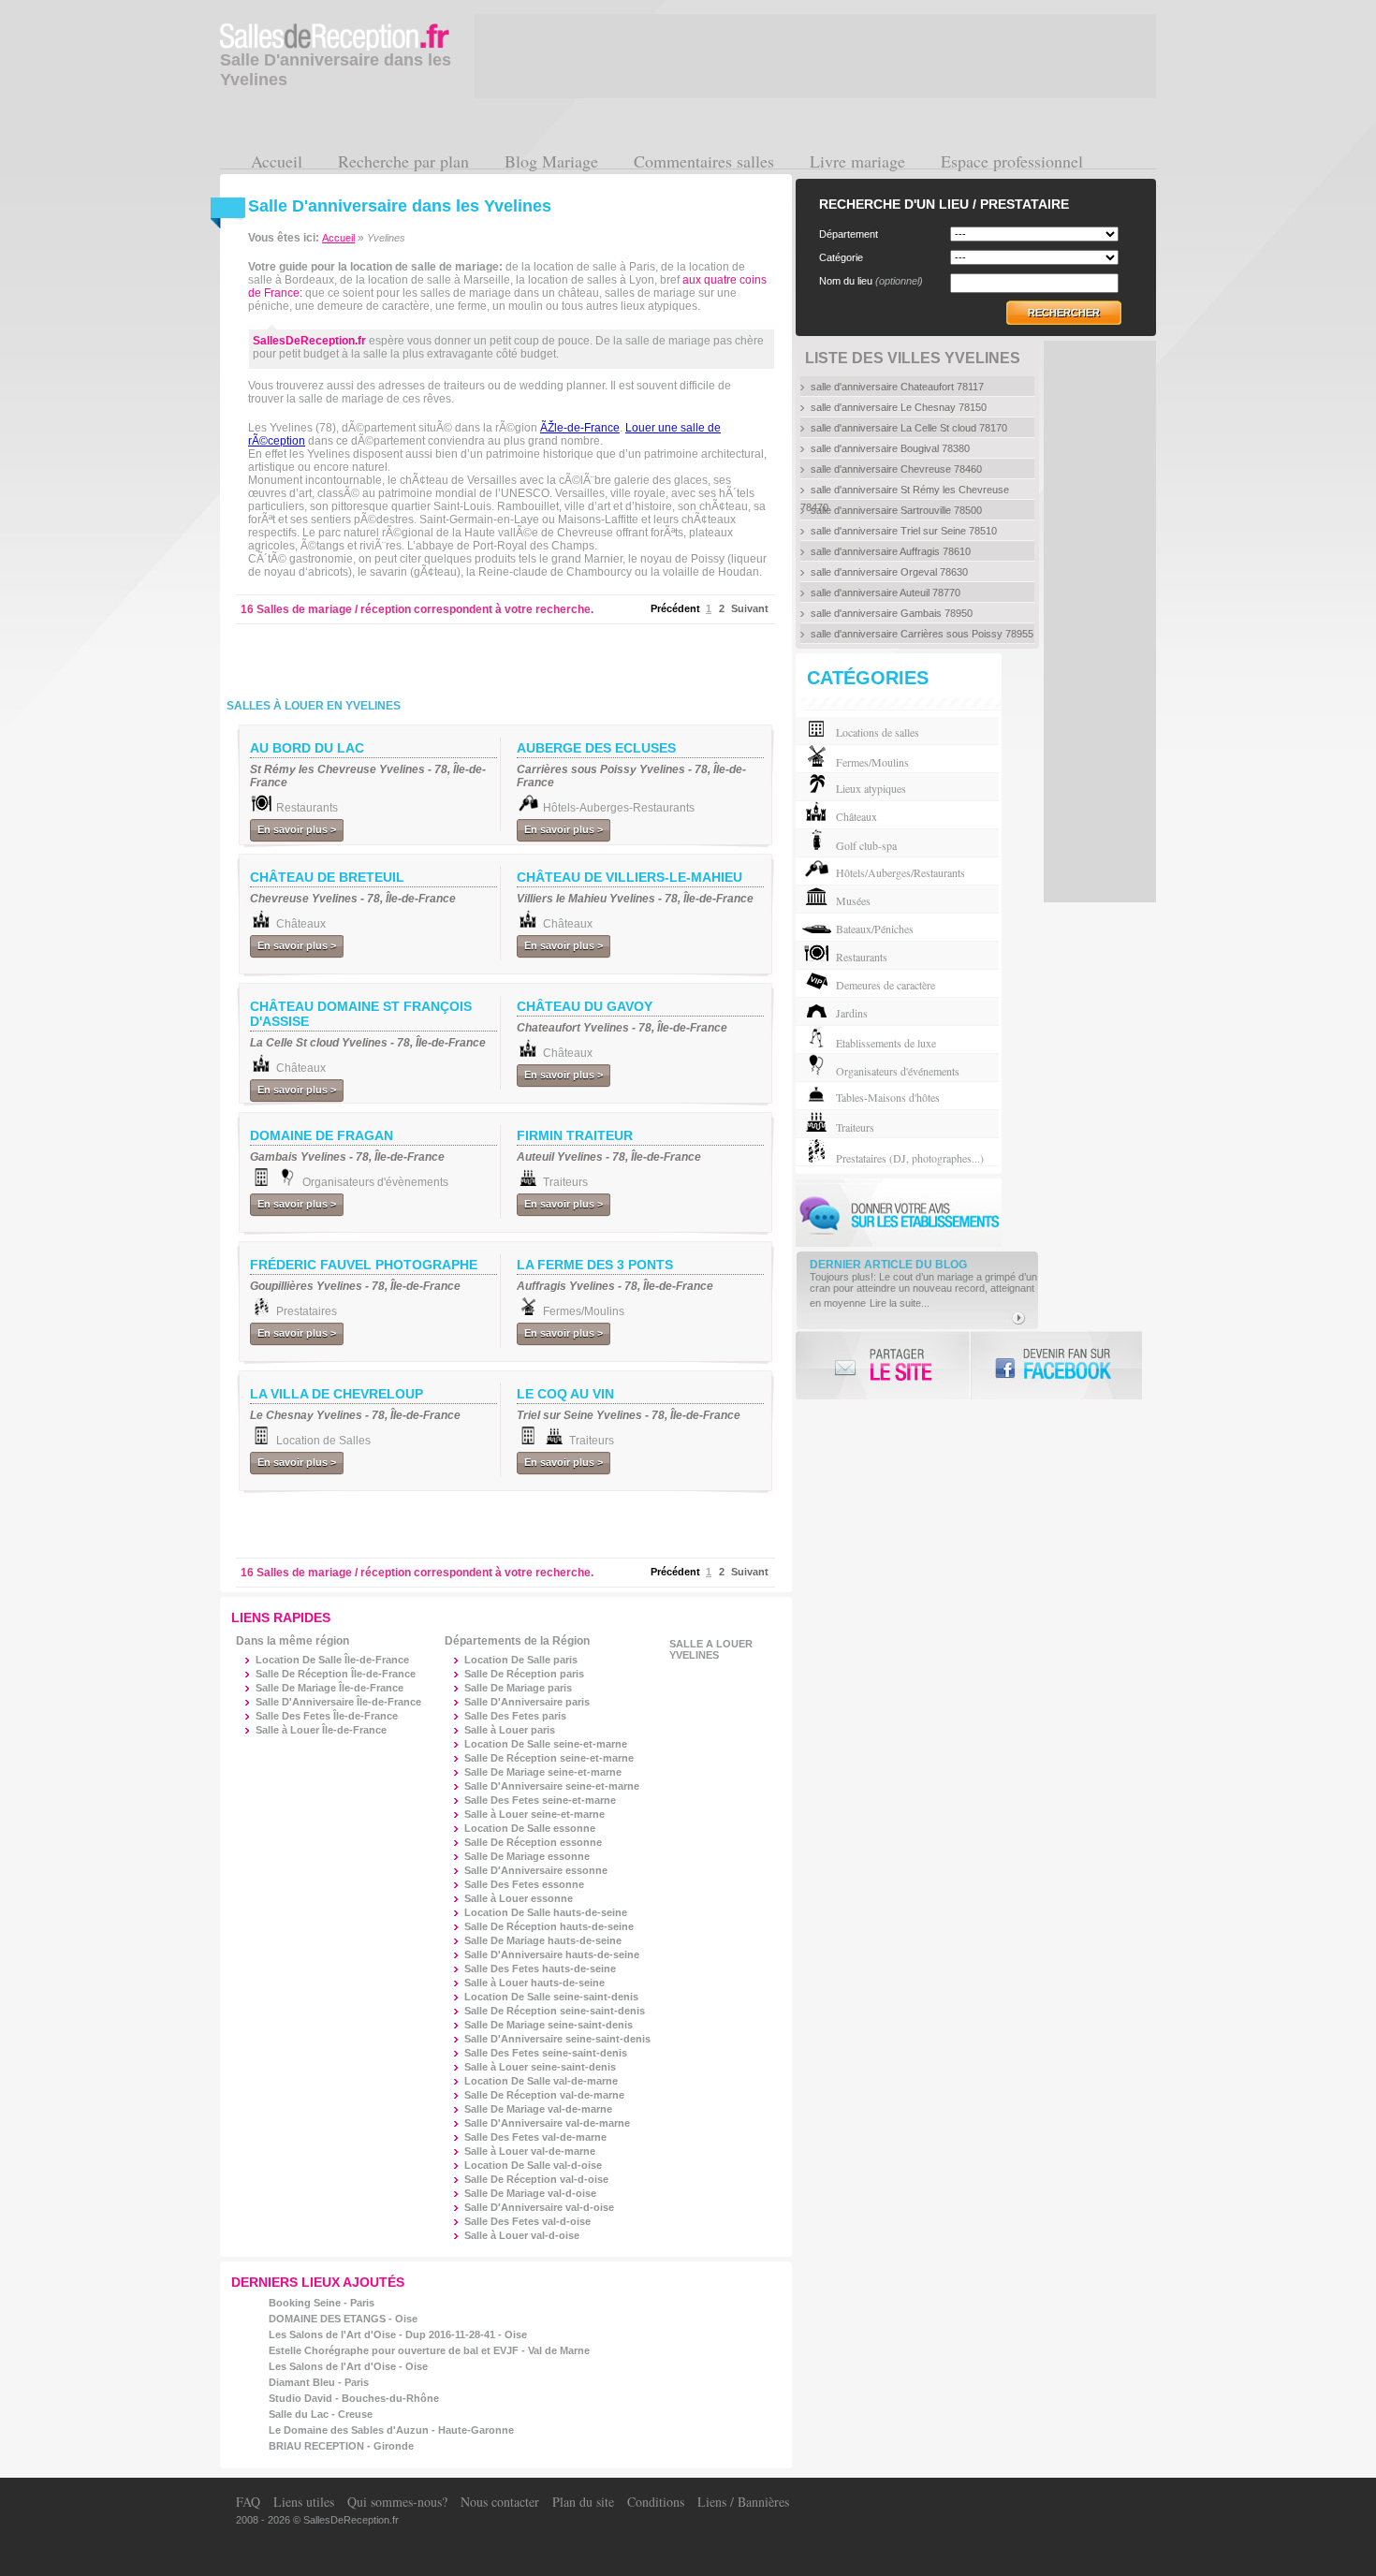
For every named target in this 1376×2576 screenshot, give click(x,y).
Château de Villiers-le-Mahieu (629, 877)
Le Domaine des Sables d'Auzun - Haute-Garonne (391, 2430)
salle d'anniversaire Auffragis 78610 (891, 551)
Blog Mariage (551, 161)
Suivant (750, 608)
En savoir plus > (297, 829)
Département (849, 234)
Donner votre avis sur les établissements (899, 1213)
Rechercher (1064, 313)
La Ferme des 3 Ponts (595, 1265)
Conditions (656, 2502)
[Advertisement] (467, 657)
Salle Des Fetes (515, 1716)
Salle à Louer (510, 1730)
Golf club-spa (866, 845)
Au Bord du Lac (307, 748)
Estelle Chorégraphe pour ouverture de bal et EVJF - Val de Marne (429, 2350)
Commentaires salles (704, 161)
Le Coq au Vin (565, 1394)
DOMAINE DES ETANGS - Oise (343, 2319)
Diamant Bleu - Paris (319, 2382)
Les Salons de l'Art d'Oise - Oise (348, 2366)
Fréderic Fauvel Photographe (364, 1265)
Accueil (277, 161)
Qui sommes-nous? (397, 2502)
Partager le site (882, 1365)
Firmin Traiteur (575, 1135)
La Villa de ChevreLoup (337, 1394)
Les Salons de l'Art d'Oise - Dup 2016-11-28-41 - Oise (398, 2334)
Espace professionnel (1012, 161)
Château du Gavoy (585, 1006)
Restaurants (862, 957)
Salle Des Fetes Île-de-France (327, 1716)
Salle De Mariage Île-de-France (329, 1688)
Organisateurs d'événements (898, 1071)
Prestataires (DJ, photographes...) (910, 1158)
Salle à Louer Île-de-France (321, 1730)
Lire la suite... (900, 1303)
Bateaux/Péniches (875, 929)
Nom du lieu (871, 281)
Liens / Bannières (743, 2502)
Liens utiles (304, 2502)
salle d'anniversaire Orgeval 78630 (889, 572)
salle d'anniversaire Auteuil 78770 (886, 593)
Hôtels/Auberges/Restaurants (900, 872)
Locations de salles (878, 732)
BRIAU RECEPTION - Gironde (341, 2446)
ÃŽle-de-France (580, 428)
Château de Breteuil (327, 877)
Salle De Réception (524, 1674)
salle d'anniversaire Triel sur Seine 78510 (904, 531)
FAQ (248, 2502)
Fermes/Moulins (872, 762)
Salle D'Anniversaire (527, 1702)
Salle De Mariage (518, 1688)
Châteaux (856, 816)
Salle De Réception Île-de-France (336, 1674)
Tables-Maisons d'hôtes (888, 1097)
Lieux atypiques (871, 788)
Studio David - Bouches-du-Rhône (354, 2398)
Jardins (852, 1013)
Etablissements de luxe (886, 1043)
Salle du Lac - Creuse (321, 2414)
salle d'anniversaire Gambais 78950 (892, 613)
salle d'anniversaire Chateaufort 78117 (897, 387)
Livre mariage (857, 161)
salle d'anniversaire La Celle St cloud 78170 (909, 428)
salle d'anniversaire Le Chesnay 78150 (899, 407)
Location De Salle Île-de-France (332, 1660)
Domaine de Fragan (322, 1135)
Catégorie (841, 257)
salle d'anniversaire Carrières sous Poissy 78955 (922, 634)
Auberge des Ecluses (596, 748)
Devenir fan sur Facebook (1055, 1365)
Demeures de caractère (886, 985)
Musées (853, 900)
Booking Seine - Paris (322, 2303)
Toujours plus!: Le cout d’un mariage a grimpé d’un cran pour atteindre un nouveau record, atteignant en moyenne (923, 1290)
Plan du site (583, 2502)
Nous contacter (500, 2502)
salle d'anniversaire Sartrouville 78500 (896, 510)
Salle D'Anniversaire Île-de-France (338, 1702)
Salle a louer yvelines (711, 1649)
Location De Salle (521, 1660)
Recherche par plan (403, 161)
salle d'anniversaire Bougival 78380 (890, 448)
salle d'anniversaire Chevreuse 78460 (896, 469)
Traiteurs (855, 1127)
